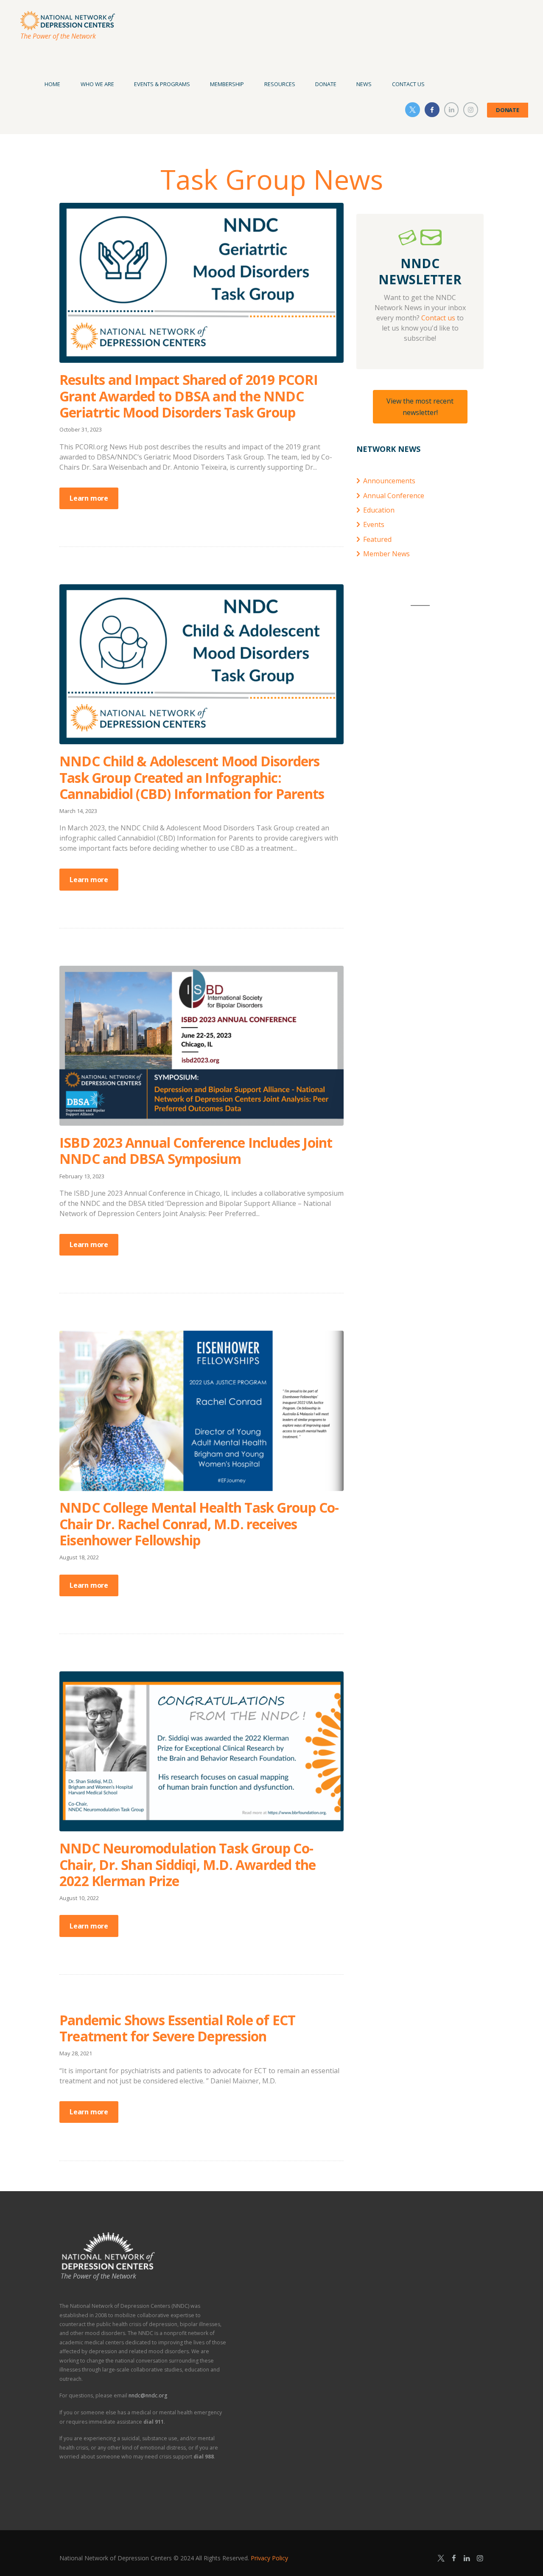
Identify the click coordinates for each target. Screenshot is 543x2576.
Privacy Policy (269, 2558)
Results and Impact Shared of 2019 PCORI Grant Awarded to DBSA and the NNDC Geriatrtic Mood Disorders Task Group (189, 396)
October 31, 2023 (81, 429)
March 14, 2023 (78, 811)
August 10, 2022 (79, 1898)
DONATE (508, 110)
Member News (386, 554)
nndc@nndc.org (148, 2395)
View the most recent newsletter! (420, 406)
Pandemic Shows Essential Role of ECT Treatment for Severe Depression (177, 2028)
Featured (377, 539)
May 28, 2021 (76, 2053)
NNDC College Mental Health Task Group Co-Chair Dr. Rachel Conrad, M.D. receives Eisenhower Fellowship (199, 1524)
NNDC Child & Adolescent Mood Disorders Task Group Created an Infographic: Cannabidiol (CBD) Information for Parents (192, 777)
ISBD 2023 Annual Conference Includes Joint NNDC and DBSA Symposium (196, 1151)
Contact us (438, 318)
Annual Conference (394, 496)
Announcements (389, 481)
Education (379, 510)
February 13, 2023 (82, 1176)
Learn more (89, 498)
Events (374, 524)
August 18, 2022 (79, 1557)
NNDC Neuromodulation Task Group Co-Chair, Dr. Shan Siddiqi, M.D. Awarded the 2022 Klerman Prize (188, 1864)
